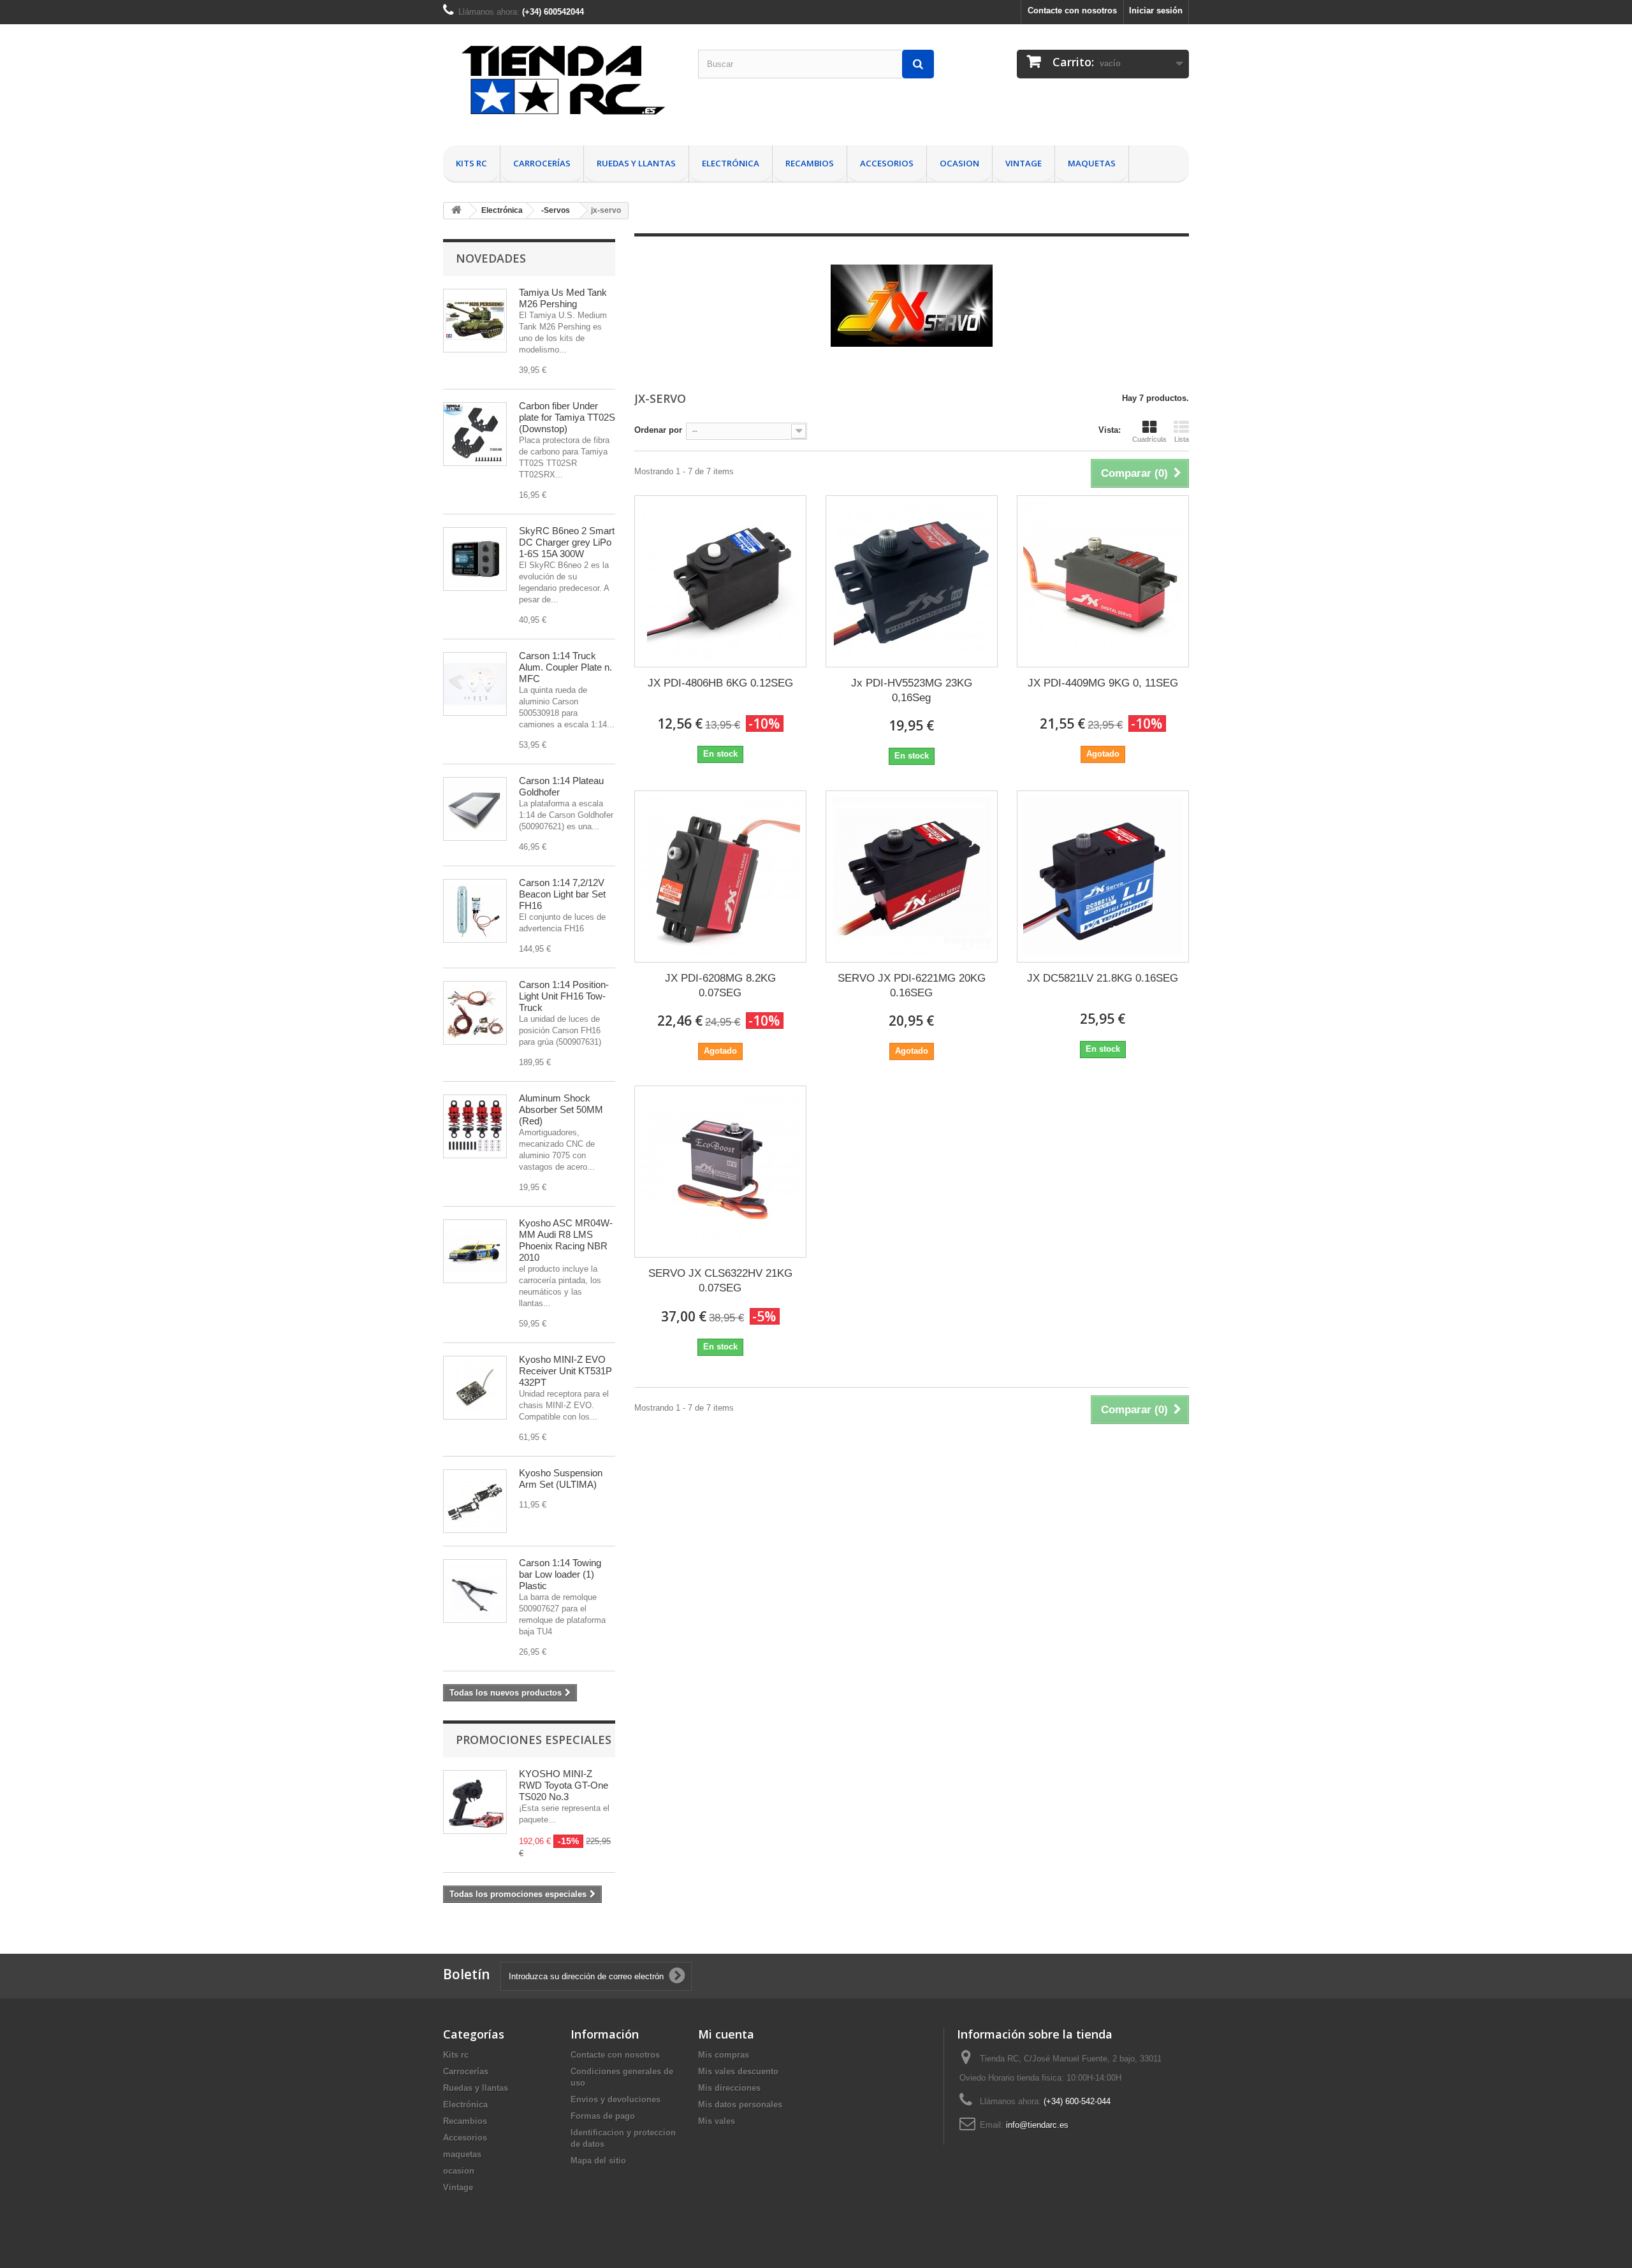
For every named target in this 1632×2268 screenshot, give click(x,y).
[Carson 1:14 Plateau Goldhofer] (475, 809)
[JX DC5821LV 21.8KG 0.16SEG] (1103, 876)
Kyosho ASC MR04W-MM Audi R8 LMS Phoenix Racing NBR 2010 (566, 1240)
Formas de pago (603, 2116)
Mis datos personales (740, 2104)
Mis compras (724, 2055)
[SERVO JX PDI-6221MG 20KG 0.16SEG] (912, 876)
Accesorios (887, 163)
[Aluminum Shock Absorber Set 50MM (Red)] (475, 1126)
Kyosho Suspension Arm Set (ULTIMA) (561, 1479)
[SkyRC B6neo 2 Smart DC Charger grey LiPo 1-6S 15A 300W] (475, 559)
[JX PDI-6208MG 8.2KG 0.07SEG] (720, 876)
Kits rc (471, 163)
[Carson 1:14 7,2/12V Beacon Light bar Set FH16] (475, 911)
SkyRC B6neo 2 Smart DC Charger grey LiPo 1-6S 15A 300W (567, 542)
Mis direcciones (729, 2088)
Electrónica (731, 163)
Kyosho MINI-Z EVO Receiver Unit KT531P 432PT (565, 1371)
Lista (1182, 439)
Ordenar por (658, 430)
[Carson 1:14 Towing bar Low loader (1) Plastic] (475, 1591)
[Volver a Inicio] (456, 211)
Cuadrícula (1149, 439)
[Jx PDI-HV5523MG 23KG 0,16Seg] (912, 581)
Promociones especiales (534, 1740)
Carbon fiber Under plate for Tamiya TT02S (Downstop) (567, 417)
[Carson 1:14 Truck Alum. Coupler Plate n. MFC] (475, 684)
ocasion (959, 163)
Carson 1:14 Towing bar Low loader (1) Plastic (560, 1574)
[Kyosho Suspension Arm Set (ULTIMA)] (475, 1501)
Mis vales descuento (738, 2071)
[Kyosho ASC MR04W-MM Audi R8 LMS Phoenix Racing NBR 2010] (475, 1251)
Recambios (810, 163)
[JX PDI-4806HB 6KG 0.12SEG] (720, 581)
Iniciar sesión (1156, 11)
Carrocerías (542, 163)
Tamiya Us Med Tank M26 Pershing (563, 298)
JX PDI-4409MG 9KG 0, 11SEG (1103, 683)
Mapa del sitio (598, 2161)
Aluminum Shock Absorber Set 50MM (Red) (561, 1109)
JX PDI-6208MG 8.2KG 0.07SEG (720, 985)
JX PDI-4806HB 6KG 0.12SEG (720, 683)
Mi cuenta (726, 2034)
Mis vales (717, 2121)
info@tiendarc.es (1037, 2125)
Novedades (491, 258)
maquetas (1092, 163)
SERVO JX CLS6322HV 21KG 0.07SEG (720, 1281)
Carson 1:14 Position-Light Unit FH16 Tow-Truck (564, 996)
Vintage (1024, 163)
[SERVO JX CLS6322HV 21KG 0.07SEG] (720, 1172)
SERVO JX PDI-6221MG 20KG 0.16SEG (912, 985)
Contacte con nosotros (1072, 11)
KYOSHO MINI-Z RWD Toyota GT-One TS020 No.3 (564, 1785)
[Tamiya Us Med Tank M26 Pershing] (475, 321)
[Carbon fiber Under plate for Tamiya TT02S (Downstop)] (475, 434)
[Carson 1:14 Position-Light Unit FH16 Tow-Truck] (475, 1013)
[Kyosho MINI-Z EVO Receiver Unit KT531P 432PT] (475, 1388)
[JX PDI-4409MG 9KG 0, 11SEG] (1103, 581)
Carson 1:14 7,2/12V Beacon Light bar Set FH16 (562, 894)
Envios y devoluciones (616, 2099)
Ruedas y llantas (636, 163)
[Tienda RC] (561, 85)
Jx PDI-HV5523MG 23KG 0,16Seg (912, 690)
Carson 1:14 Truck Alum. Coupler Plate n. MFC (565, 667)
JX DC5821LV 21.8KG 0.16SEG (1103, 978)
